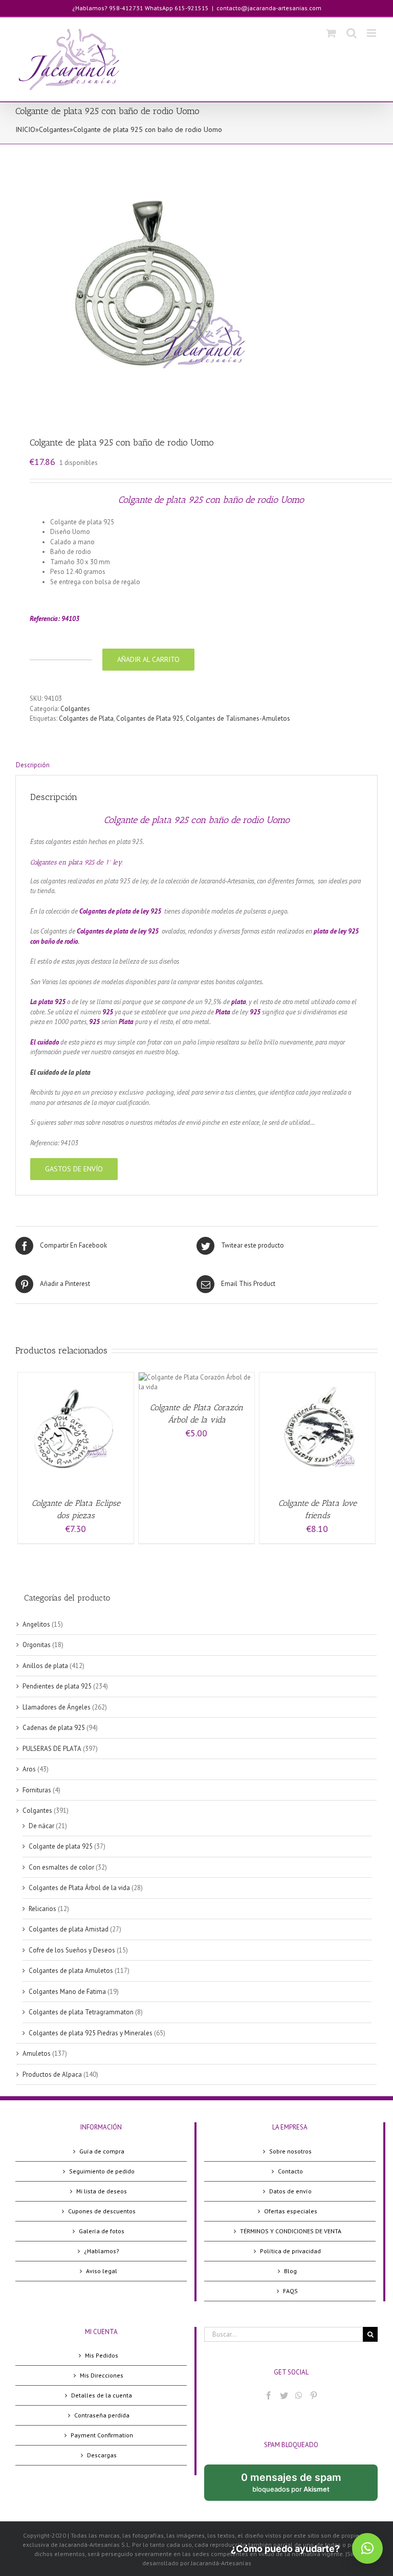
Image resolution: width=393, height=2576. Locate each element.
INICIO (25, 129)
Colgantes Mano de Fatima (67, 1992)
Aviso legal (102, 2271)
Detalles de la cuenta (102, 2395)
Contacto (290, 2171)
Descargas (102, 2455)
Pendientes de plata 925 (57, 1686)
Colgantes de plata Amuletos (71, 1971)
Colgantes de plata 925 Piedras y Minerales (91, 2033)
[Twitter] (284, 2395)
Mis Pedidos (102, 2355)
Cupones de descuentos (102, 2211)
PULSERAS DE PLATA (52, 1749)
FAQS (290, 2291)
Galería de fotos (102, 2231)
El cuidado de (49, 1072)
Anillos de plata (45, 1666)
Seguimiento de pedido (102, 2171)
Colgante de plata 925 (61, 1846)
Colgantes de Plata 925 (150, 718)
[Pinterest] (314, 2395)
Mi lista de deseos (102, 2191)
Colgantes (54, 129)
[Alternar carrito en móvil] (331, 33)
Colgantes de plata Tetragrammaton (81, 2012)
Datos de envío (290, 2191)
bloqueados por (299, 2486)
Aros (29, 1769)
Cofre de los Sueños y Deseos (72, 1950)
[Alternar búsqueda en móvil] (352, 33)
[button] (367, 2548)
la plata (80, 1072)
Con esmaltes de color (61, 1867)
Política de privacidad (290, 2251)
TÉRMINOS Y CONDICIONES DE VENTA (291, 2231)
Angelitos (36, 1624)
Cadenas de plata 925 (54, 1728)
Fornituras (37, 1790)
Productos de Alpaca (52, 2074)
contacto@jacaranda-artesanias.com (269, 8)
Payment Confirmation (102, 2435)
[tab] (196, 765)
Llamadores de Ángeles (57, 1707)
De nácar (41, 1826)
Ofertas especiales (291, 2211)
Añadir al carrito (148, 659)
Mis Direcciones (102, 2375)
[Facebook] (269, 2395)
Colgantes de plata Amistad (69, 1929)
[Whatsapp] (299, 2395)
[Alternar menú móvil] (372, 33)
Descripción (33, 765)
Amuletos (37, 2053)
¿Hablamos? (102, 2251)
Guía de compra (102, 2151)
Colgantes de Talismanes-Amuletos (238, 718)
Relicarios (42, 1909)
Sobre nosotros (290, 2151)
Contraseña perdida (102, 2415)
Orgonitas (37, 1645)
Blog (290, 2271)
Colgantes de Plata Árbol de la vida (79, 1888)
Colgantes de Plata (86, 718)
